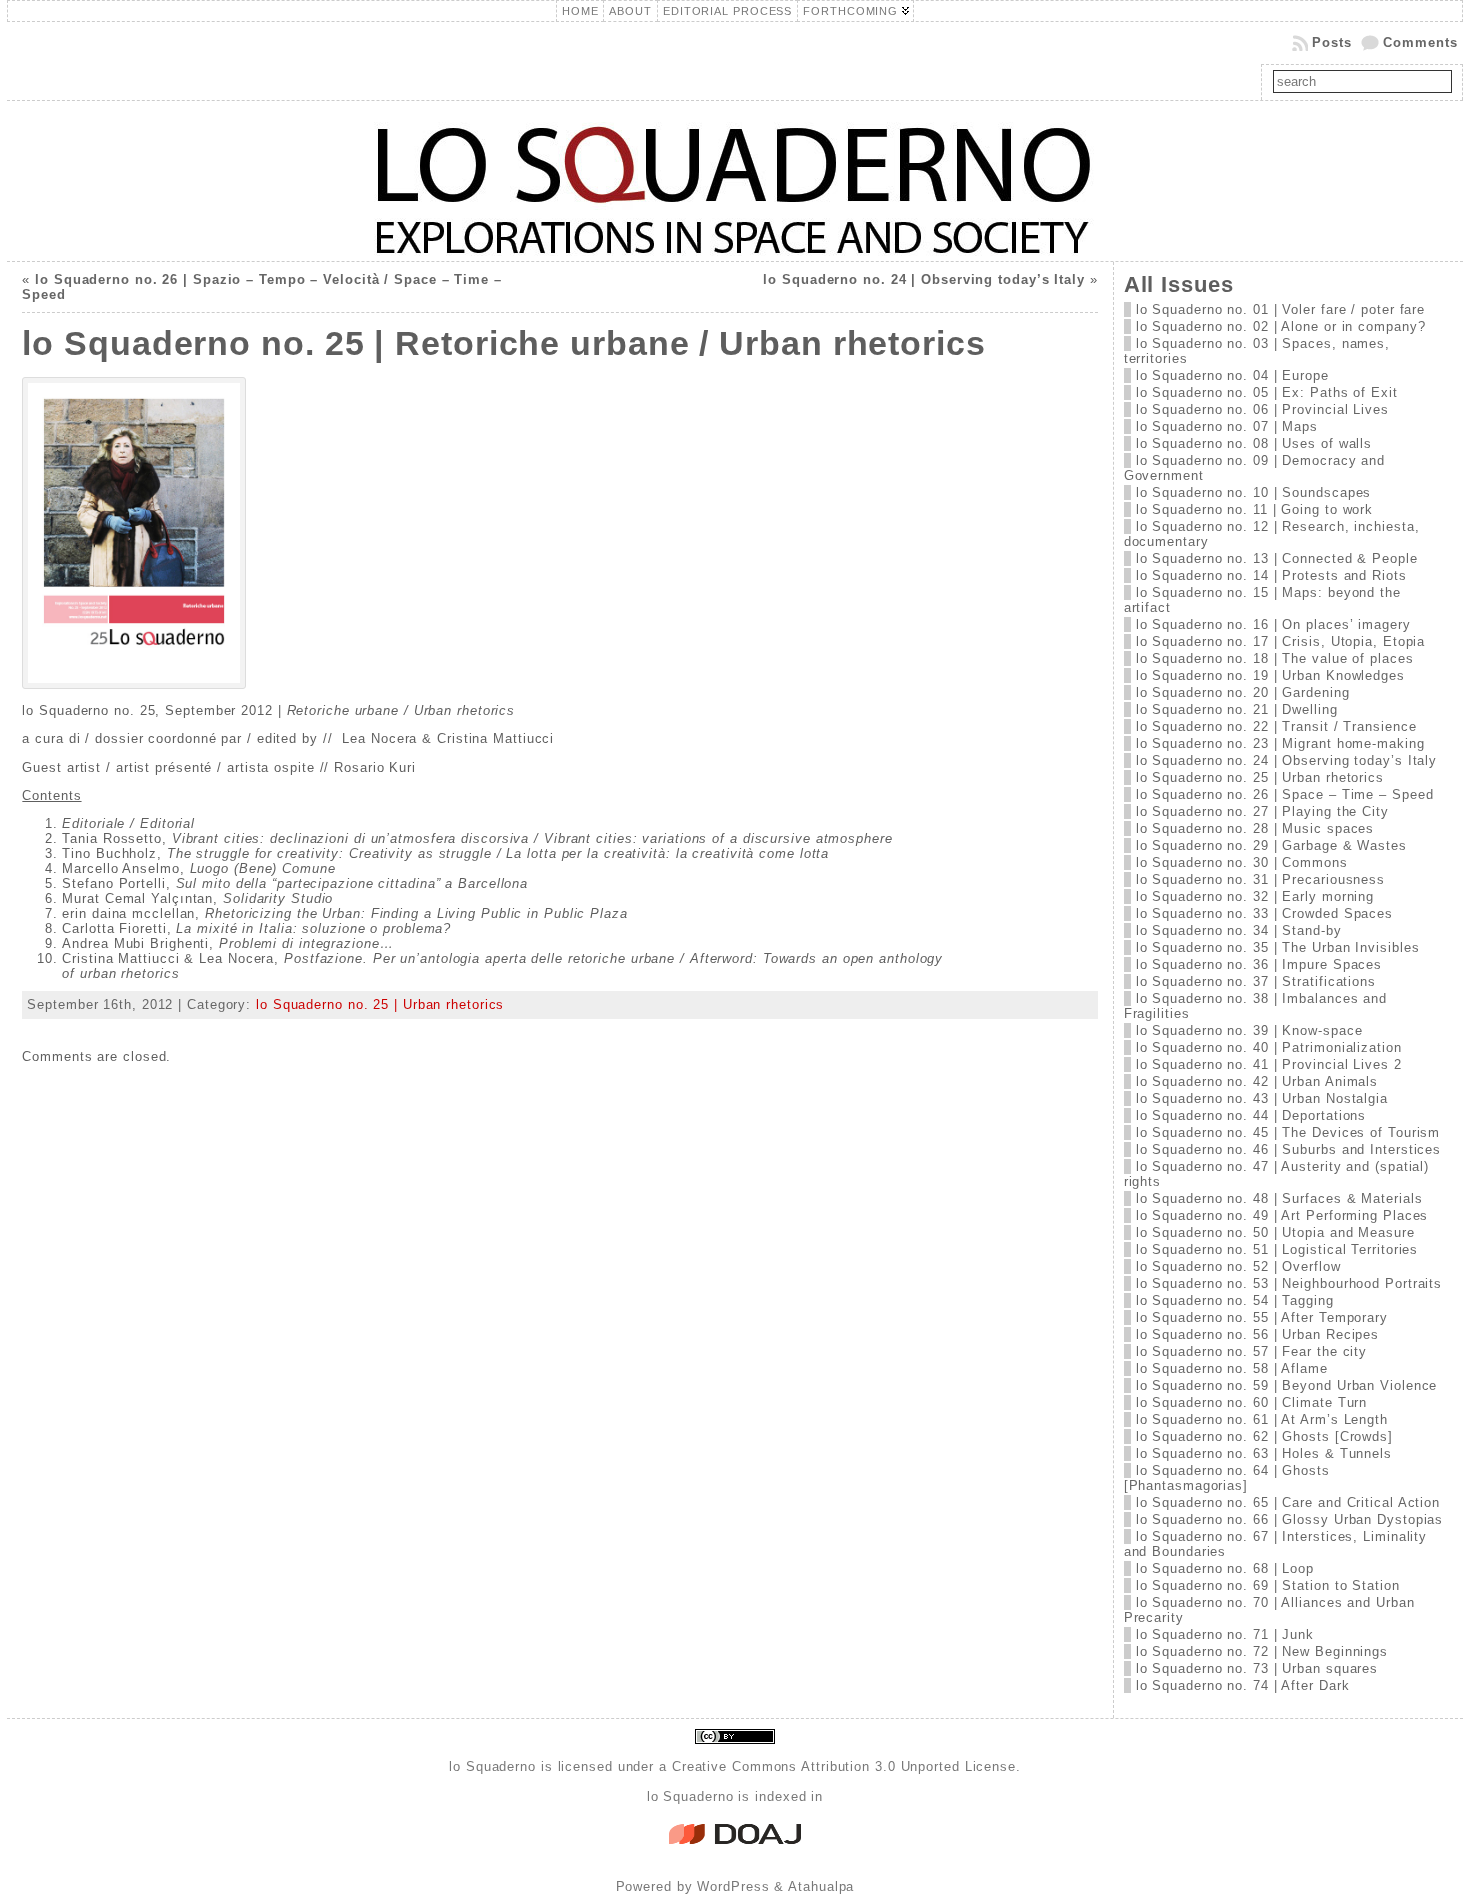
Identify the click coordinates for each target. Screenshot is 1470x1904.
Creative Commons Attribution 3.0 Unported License (844, 1766)
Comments (1420, 42)
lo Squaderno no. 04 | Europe (1232, 375)
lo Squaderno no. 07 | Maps (1227, 426)
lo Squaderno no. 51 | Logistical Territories (1277, 1249)
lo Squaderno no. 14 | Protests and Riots (1271, 575)
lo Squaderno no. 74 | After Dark (1243, 1685)
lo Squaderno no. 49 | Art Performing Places (1282, 1215)
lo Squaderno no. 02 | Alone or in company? (1281, 326)
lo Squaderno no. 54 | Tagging (1235, 1300)
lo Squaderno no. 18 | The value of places (1275, 658)
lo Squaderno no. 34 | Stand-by (1239, 930)
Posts (1332, 42)
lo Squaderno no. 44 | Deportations (1251, 1115)
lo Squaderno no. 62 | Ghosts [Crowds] (1264, 1436)
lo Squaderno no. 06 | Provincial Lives (1262, 409)
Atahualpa (821, 1886)
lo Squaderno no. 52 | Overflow (1238, 1266)
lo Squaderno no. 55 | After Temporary (1262, 1317)
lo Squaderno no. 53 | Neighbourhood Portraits (1289, 1283)
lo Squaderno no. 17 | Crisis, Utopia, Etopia (1281, 641)
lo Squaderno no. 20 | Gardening (1243, 692)
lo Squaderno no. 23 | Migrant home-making (1280, 743)
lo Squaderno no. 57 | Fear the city (1252, 1351)
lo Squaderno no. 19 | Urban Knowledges (1270, 675)
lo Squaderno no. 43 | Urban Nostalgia (1262, 1098)
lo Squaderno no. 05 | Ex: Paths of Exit (1267, 392)
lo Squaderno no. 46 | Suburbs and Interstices (1289, 1149)
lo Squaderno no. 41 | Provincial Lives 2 (1269, 1064)
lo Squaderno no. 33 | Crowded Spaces (1264, 913)
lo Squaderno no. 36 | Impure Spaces (1259, 964)
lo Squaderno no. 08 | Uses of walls (1254, 443)
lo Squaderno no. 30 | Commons (1242, 862)
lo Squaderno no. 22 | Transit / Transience (1276, 726)
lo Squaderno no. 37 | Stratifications (1256, 981)
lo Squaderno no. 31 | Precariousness (1260, 879)
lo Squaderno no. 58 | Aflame (1232, 1368)
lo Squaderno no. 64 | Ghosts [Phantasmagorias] (1227, 1478)
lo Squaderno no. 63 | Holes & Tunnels (1264, 1453)
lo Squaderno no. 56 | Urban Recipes (1258, 1334)
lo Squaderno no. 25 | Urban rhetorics (380, 1004)
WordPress (733, 1886)
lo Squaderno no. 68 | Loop (1225, 1568)
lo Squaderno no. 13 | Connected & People (1277, 558)
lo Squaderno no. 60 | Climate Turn (1252, 1402)
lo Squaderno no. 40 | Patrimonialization (1269, 1047)
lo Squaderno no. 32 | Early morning (1255, 896)
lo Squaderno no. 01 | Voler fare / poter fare (1281, 309)
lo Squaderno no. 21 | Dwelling (1237, 709)
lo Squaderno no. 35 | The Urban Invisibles (1278, 947)
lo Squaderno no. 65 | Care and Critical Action (1288, 1502)
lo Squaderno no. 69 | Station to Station (1268, 1585)
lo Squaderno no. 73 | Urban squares (1257, 1668)
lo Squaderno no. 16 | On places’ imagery (1273, 624)
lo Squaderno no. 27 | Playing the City (1262, 811)
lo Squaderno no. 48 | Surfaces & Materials (1279, 1198)
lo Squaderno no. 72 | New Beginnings (1262, 1651)
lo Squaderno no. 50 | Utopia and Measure (1275, 1232)
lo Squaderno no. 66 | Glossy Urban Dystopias (1290, 1519)
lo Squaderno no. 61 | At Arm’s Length (1262, 1419)
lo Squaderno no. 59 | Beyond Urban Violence (1287, 1385)
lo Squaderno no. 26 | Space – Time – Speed (1285, 794)
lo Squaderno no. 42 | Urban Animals (1257, 1081)
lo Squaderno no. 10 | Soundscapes (1254, 492)
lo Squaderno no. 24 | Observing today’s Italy (924, 279)
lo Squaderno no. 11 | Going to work (1255, 509)
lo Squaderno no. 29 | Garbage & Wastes (1271, 845)
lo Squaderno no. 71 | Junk (1225, 1634)
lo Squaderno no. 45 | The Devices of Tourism (1288, 1132)
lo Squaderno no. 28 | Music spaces (1255, 828)
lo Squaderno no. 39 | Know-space (1249, 1030)
